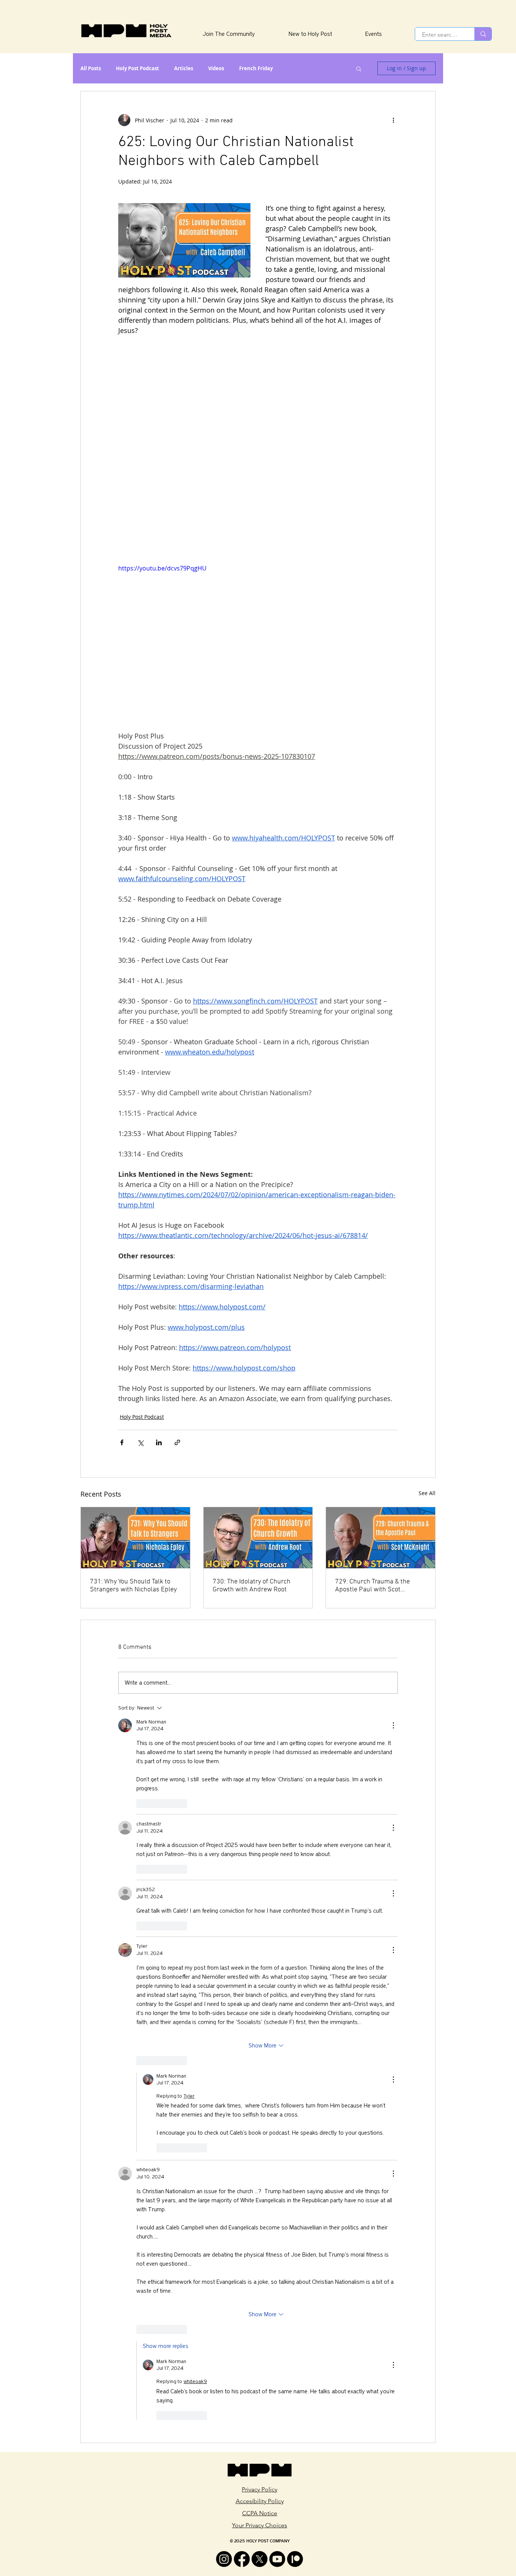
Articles (184, 68)
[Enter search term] (483, 34)
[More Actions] (393, 1725)
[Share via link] (177, 1442)
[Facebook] (242, 2559)
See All (427, 1493)
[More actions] (393, 120)
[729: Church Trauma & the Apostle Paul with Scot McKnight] (381, 1538)
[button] (359, 68)
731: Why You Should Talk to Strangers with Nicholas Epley (133, 1586)
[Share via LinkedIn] (159, 1442)
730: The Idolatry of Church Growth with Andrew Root (252, 1586)
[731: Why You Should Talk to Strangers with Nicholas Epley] (135, 1538)
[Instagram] (224, 2559)
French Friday (256, 68)
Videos (216, 68)
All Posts (91, 68)
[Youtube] (277, 2559)
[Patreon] (295, 2559)
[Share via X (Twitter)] (140, 1442)
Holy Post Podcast (137, 68)
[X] (260, 2559)
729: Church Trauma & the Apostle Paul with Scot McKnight (372, 1586)
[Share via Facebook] (122, 1442)
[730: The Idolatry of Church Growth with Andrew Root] (258, 1538)
